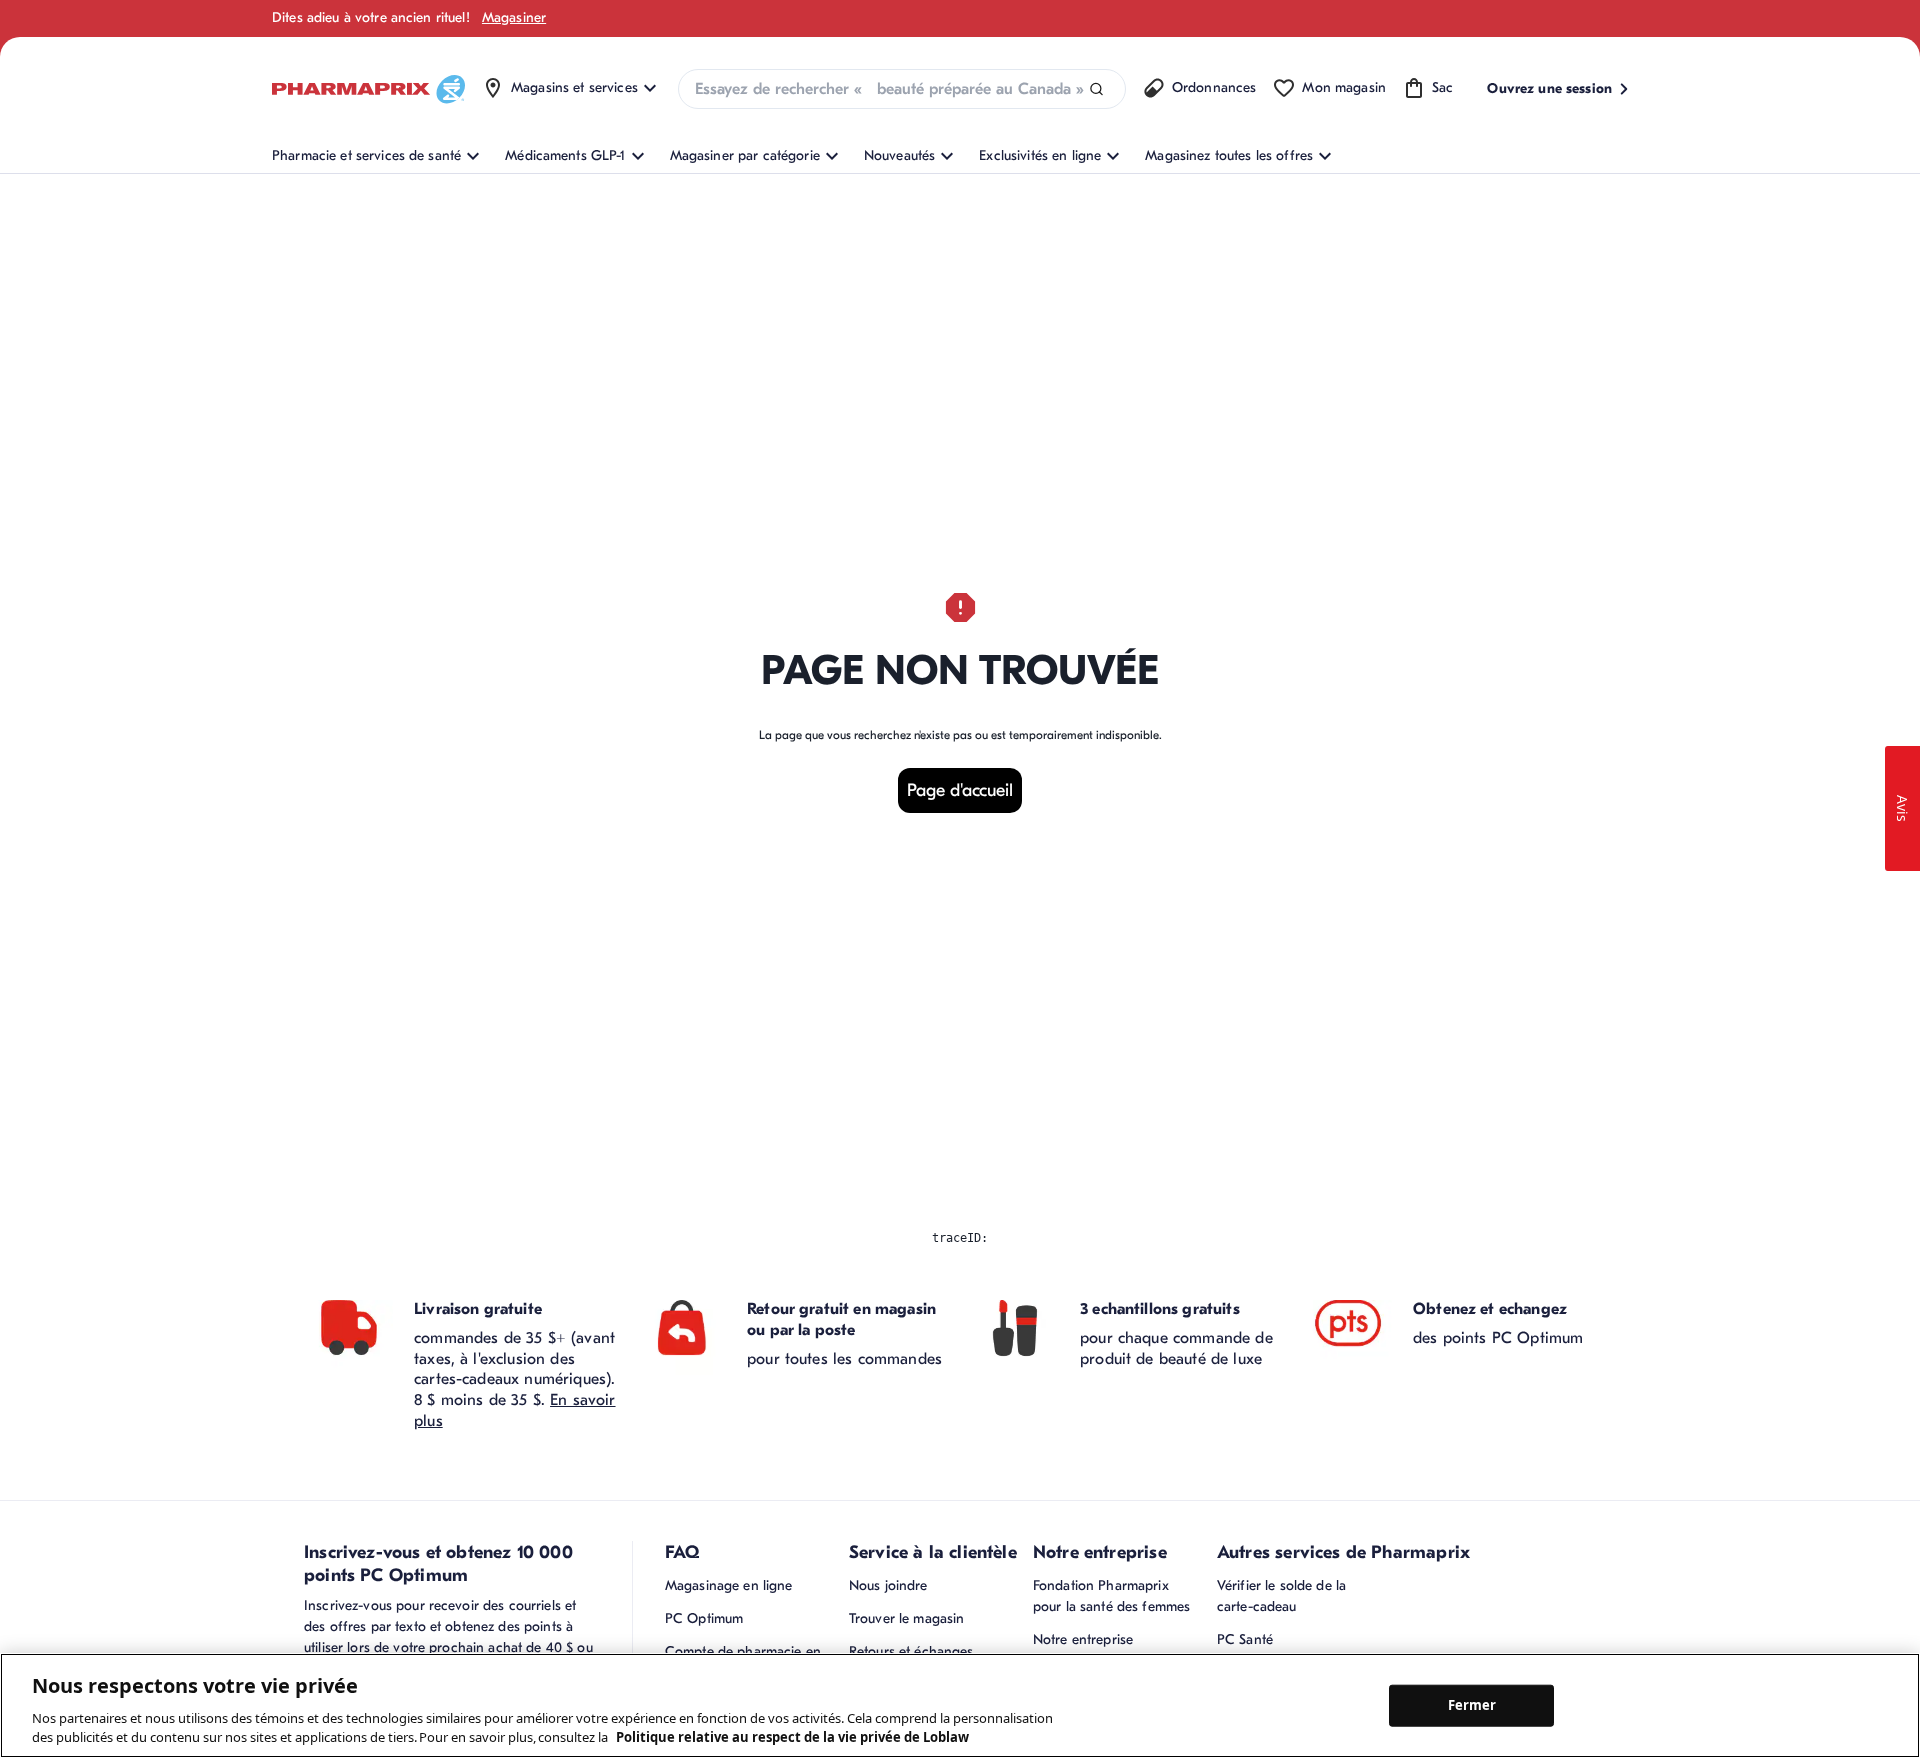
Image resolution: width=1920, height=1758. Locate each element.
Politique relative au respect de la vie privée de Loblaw (792, 1737)
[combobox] (902, 89)
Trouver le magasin (907, 1618)
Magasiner (514, 17)
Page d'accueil (960, 790)
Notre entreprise (1083, 1639)
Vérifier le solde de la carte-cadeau (1281, 1596)
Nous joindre (888, 1585)
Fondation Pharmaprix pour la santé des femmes (1111, 1596)
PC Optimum (704, 1618)
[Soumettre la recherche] (1096, 89)
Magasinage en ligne (729, 1585)
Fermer (1472, 1705)
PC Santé (1245, 1639)
